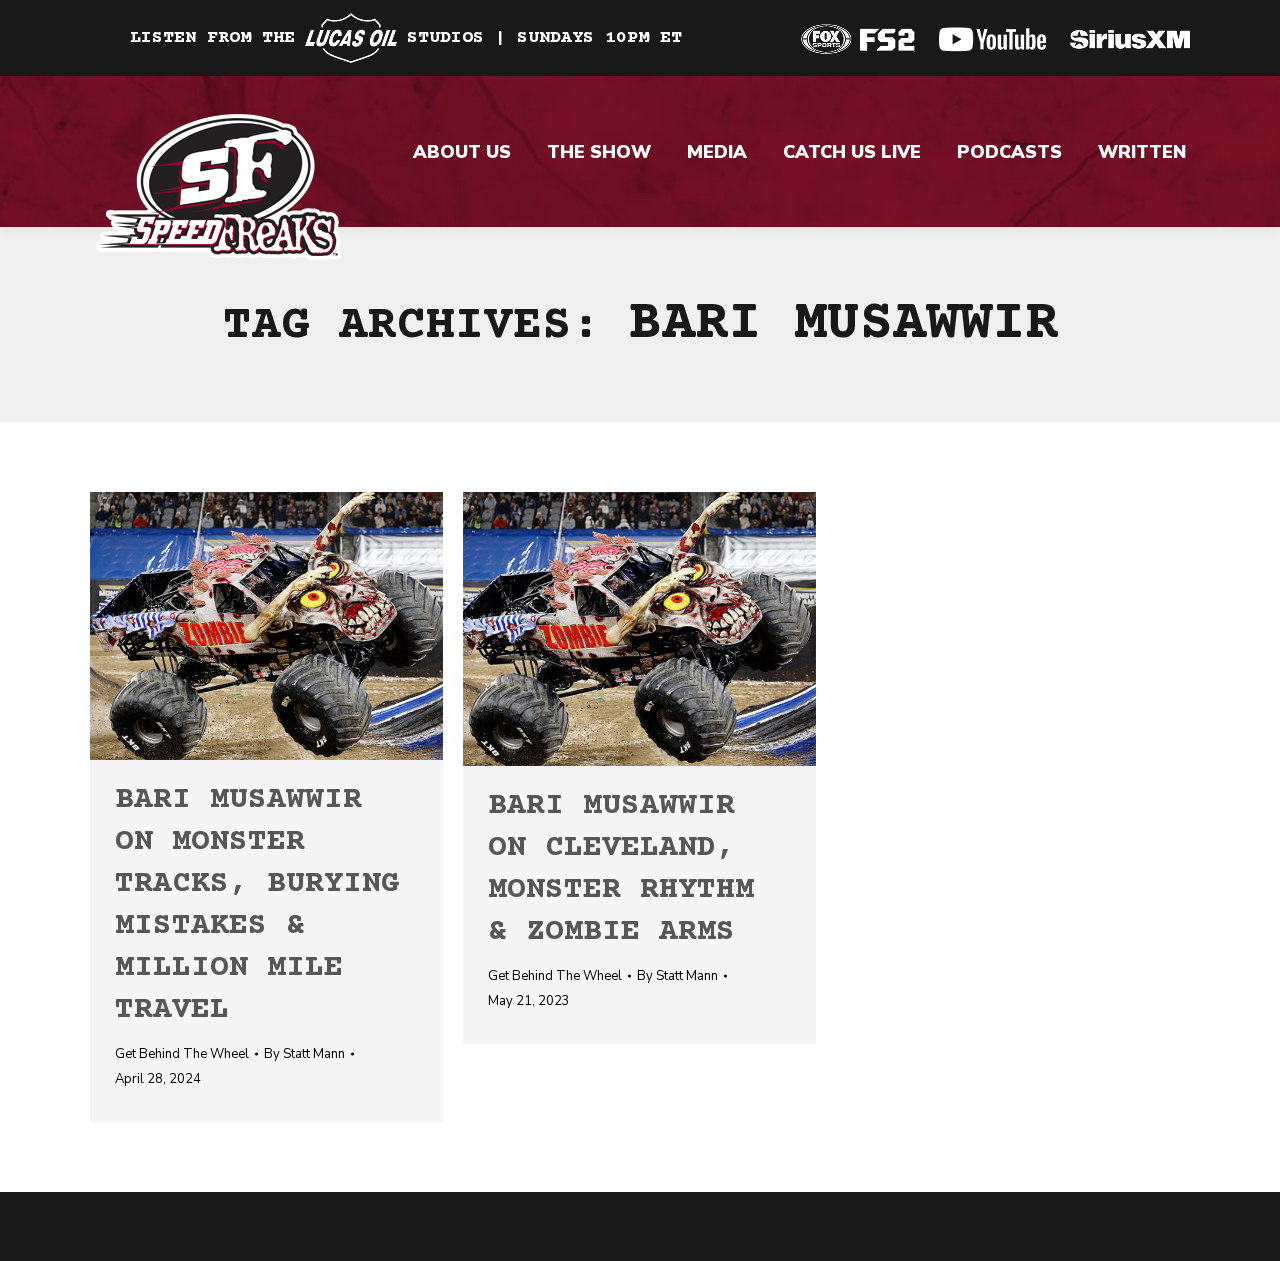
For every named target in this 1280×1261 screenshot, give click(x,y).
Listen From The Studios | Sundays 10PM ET (406, 38)
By (304, 1054)
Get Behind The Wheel (182, 1054)
